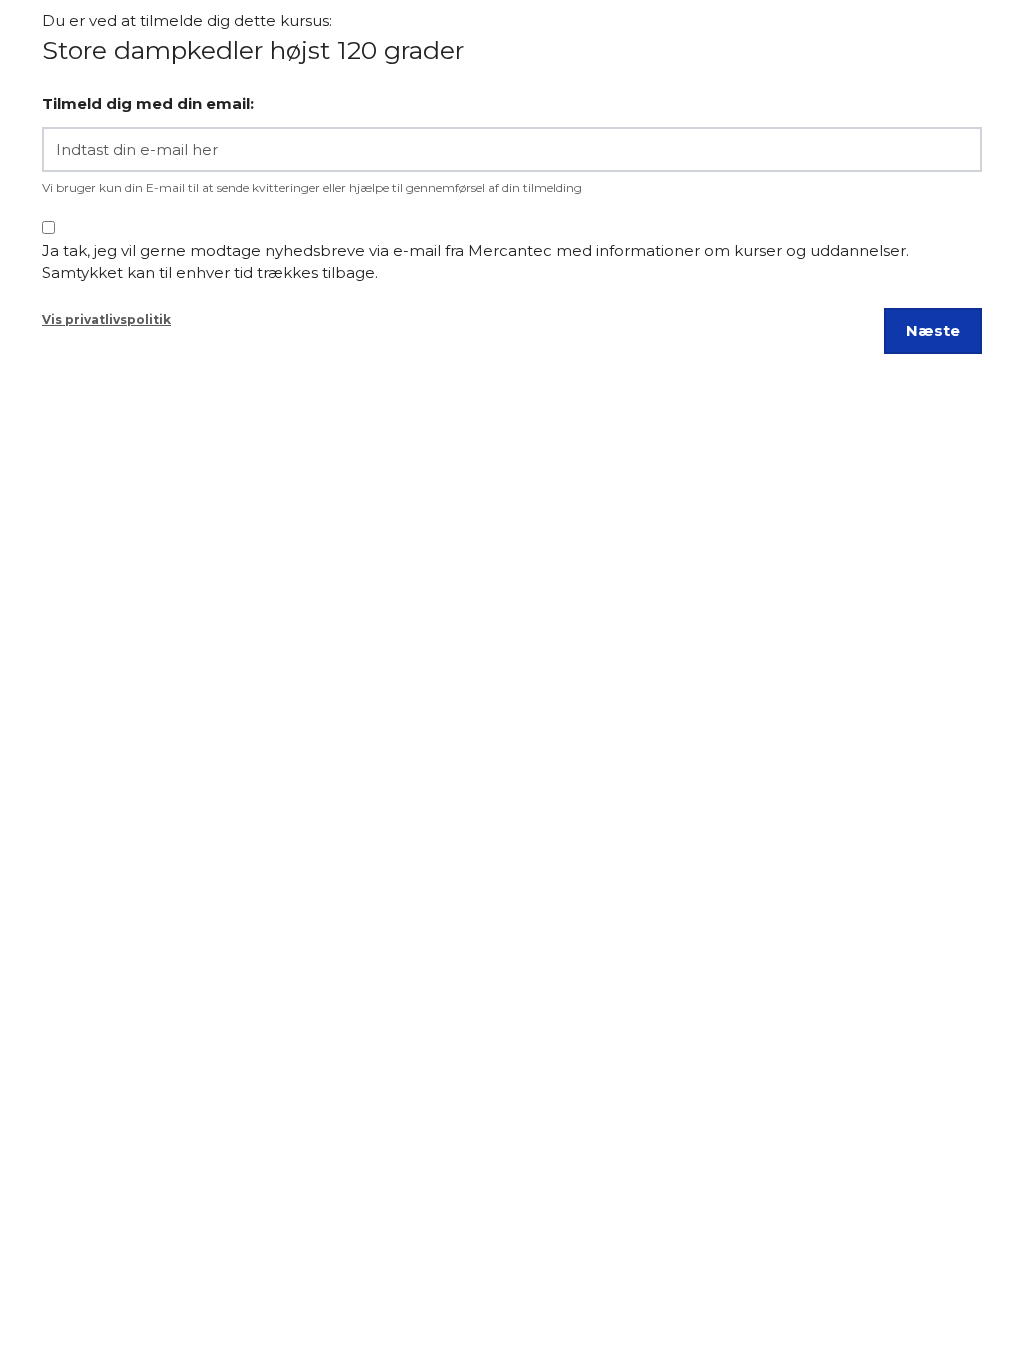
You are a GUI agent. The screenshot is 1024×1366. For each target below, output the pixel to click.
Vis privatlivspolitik (106, 319)
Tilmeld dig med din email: (148, 103)
